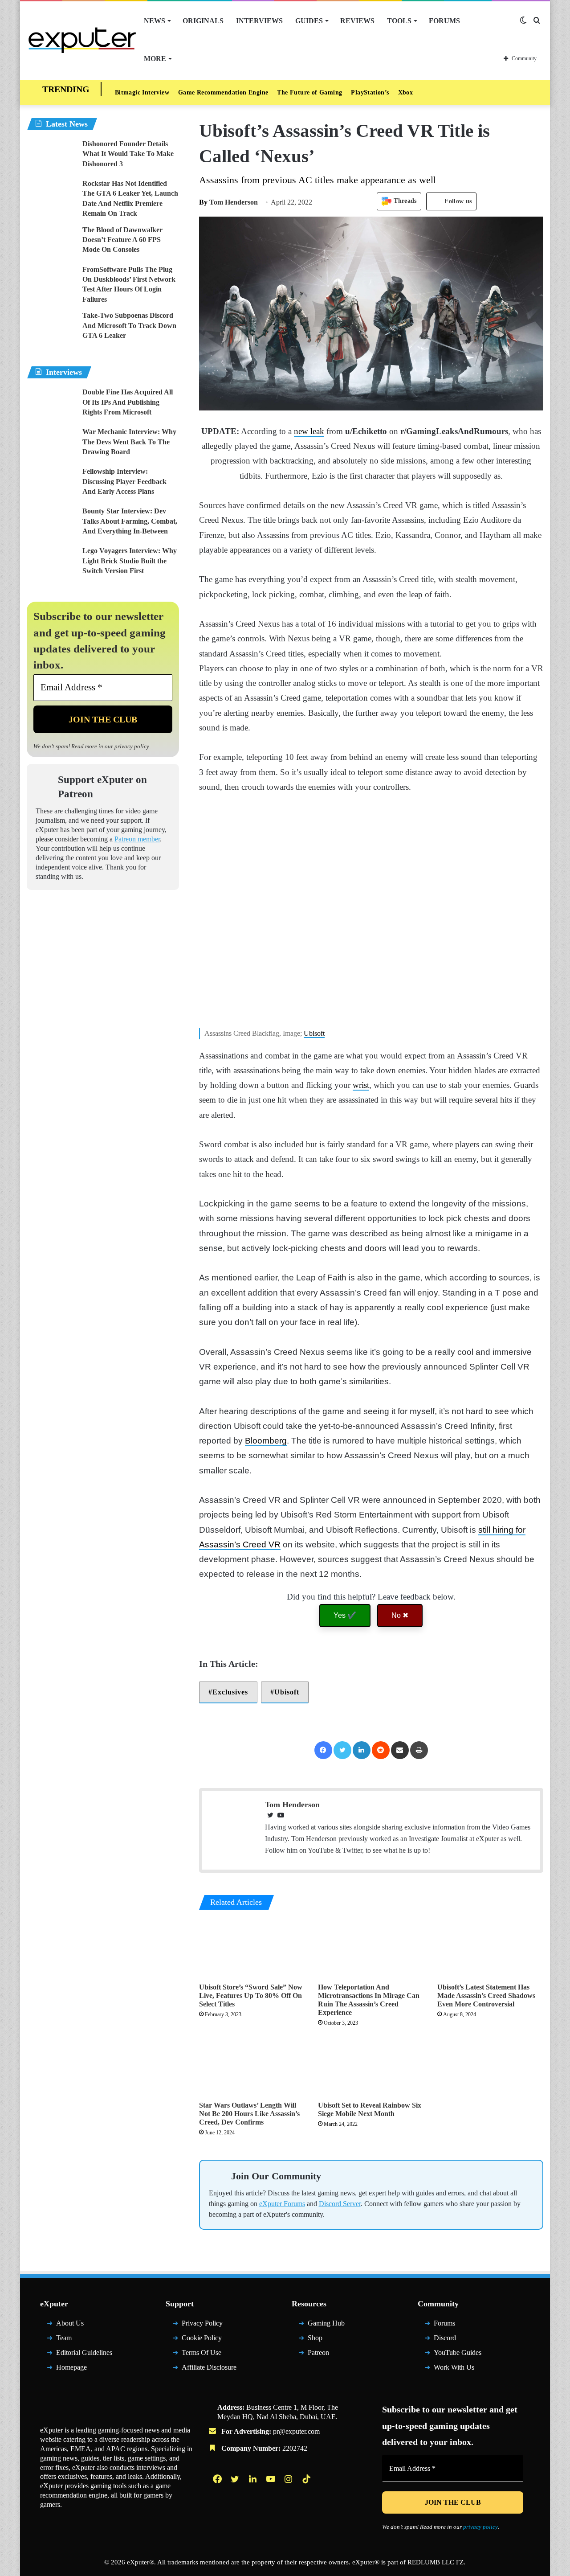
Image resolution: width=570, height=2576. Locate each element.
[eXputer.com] (82, 40)
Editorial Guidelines (84, 2352)
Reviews (357, 21)
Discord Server (340, 2204)
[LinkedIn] (362, 1750)
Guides (309, 21)
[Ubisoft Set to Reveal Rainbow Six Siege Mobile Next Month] (371, 2067)
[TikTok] (307, 2479)
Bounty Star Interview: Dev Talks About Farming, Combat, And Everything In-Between (130, 521)
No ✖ (400, 1615)
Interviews (259, 21)
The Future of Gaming (309, 92)
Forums (444, 21)
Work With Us (454, 2367)
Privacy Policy (202, 2323)
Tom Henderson (228, 202)
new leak (309, 431)
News (155, 21)
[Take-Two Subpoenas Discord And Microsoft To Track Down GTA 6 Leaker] (51, 327)
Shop (315, 2338)
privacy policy (132, 746)
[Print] (419, 1750)
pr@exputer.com (296, 2431)
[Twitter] (342, 1750)
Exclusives (230, 1692)
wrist (361, 1085)
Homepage (71, 2367)
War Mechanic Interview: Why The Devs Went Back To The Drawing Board (129, 442)
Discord (445, 2338)
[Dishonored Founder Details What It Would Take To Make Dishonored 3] (51, 156)
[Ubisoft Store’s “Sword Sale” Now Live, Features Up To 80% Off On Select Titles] (252, 1948)
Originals (203, 21)
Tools (399, 21)
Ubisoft (314, 1033)
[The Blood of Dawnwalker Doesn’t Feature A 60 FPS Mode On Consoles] (51, 242)
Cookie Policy (202, 2338)
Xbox (406, 92)
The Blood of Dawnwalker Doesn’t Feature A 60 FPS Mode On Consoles (122, 240)
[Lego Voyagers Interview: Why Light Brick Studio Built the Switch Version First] (51, 563)
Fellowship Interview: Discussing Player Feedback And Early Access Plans (124, 481)
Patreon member (137, 839)
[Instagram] (289, 2479)
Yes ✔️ (345, 1615)
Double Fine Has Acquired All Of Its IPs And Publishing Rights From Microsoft (128, 402)
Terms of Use (202, 2352)
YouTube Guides (458, 2352)
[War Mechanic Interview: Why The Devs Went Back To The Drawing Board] (51, 444)
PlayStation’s (370, 92)
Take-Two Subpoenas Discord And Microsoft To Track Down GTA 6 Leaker (129, 325)
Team (64, 2338)
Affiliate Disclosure (209, 2367)
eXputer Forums (282, 2204)
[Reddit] (381, 1750)
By (204, 202)
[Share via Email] (400, 1750)
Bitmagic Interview (142, 92)
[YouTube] (272, 2479)
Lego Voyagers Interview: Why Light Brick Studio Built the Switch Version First (130, 561)
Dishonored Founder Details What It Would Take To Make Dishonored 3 (128, 154)
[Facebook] (323, 1750)
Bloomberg (266, 1441)
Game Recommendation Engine (223, 92)
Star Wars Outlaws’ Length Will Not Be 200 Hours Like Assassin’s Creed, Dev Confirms (249, 2114)
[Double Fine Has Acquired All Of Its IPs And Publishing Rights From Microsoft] (51, 404)
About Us (70, 2323)
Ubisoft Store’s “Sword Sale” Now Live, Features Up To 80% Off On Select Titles (251, 1996)
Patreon (318, 2352)
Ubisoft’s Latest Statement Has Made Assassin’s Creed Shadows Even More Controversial (486, 1996)
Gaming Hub (326, 2323)
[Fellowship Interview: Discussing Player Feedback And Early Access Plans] (51, 483)
